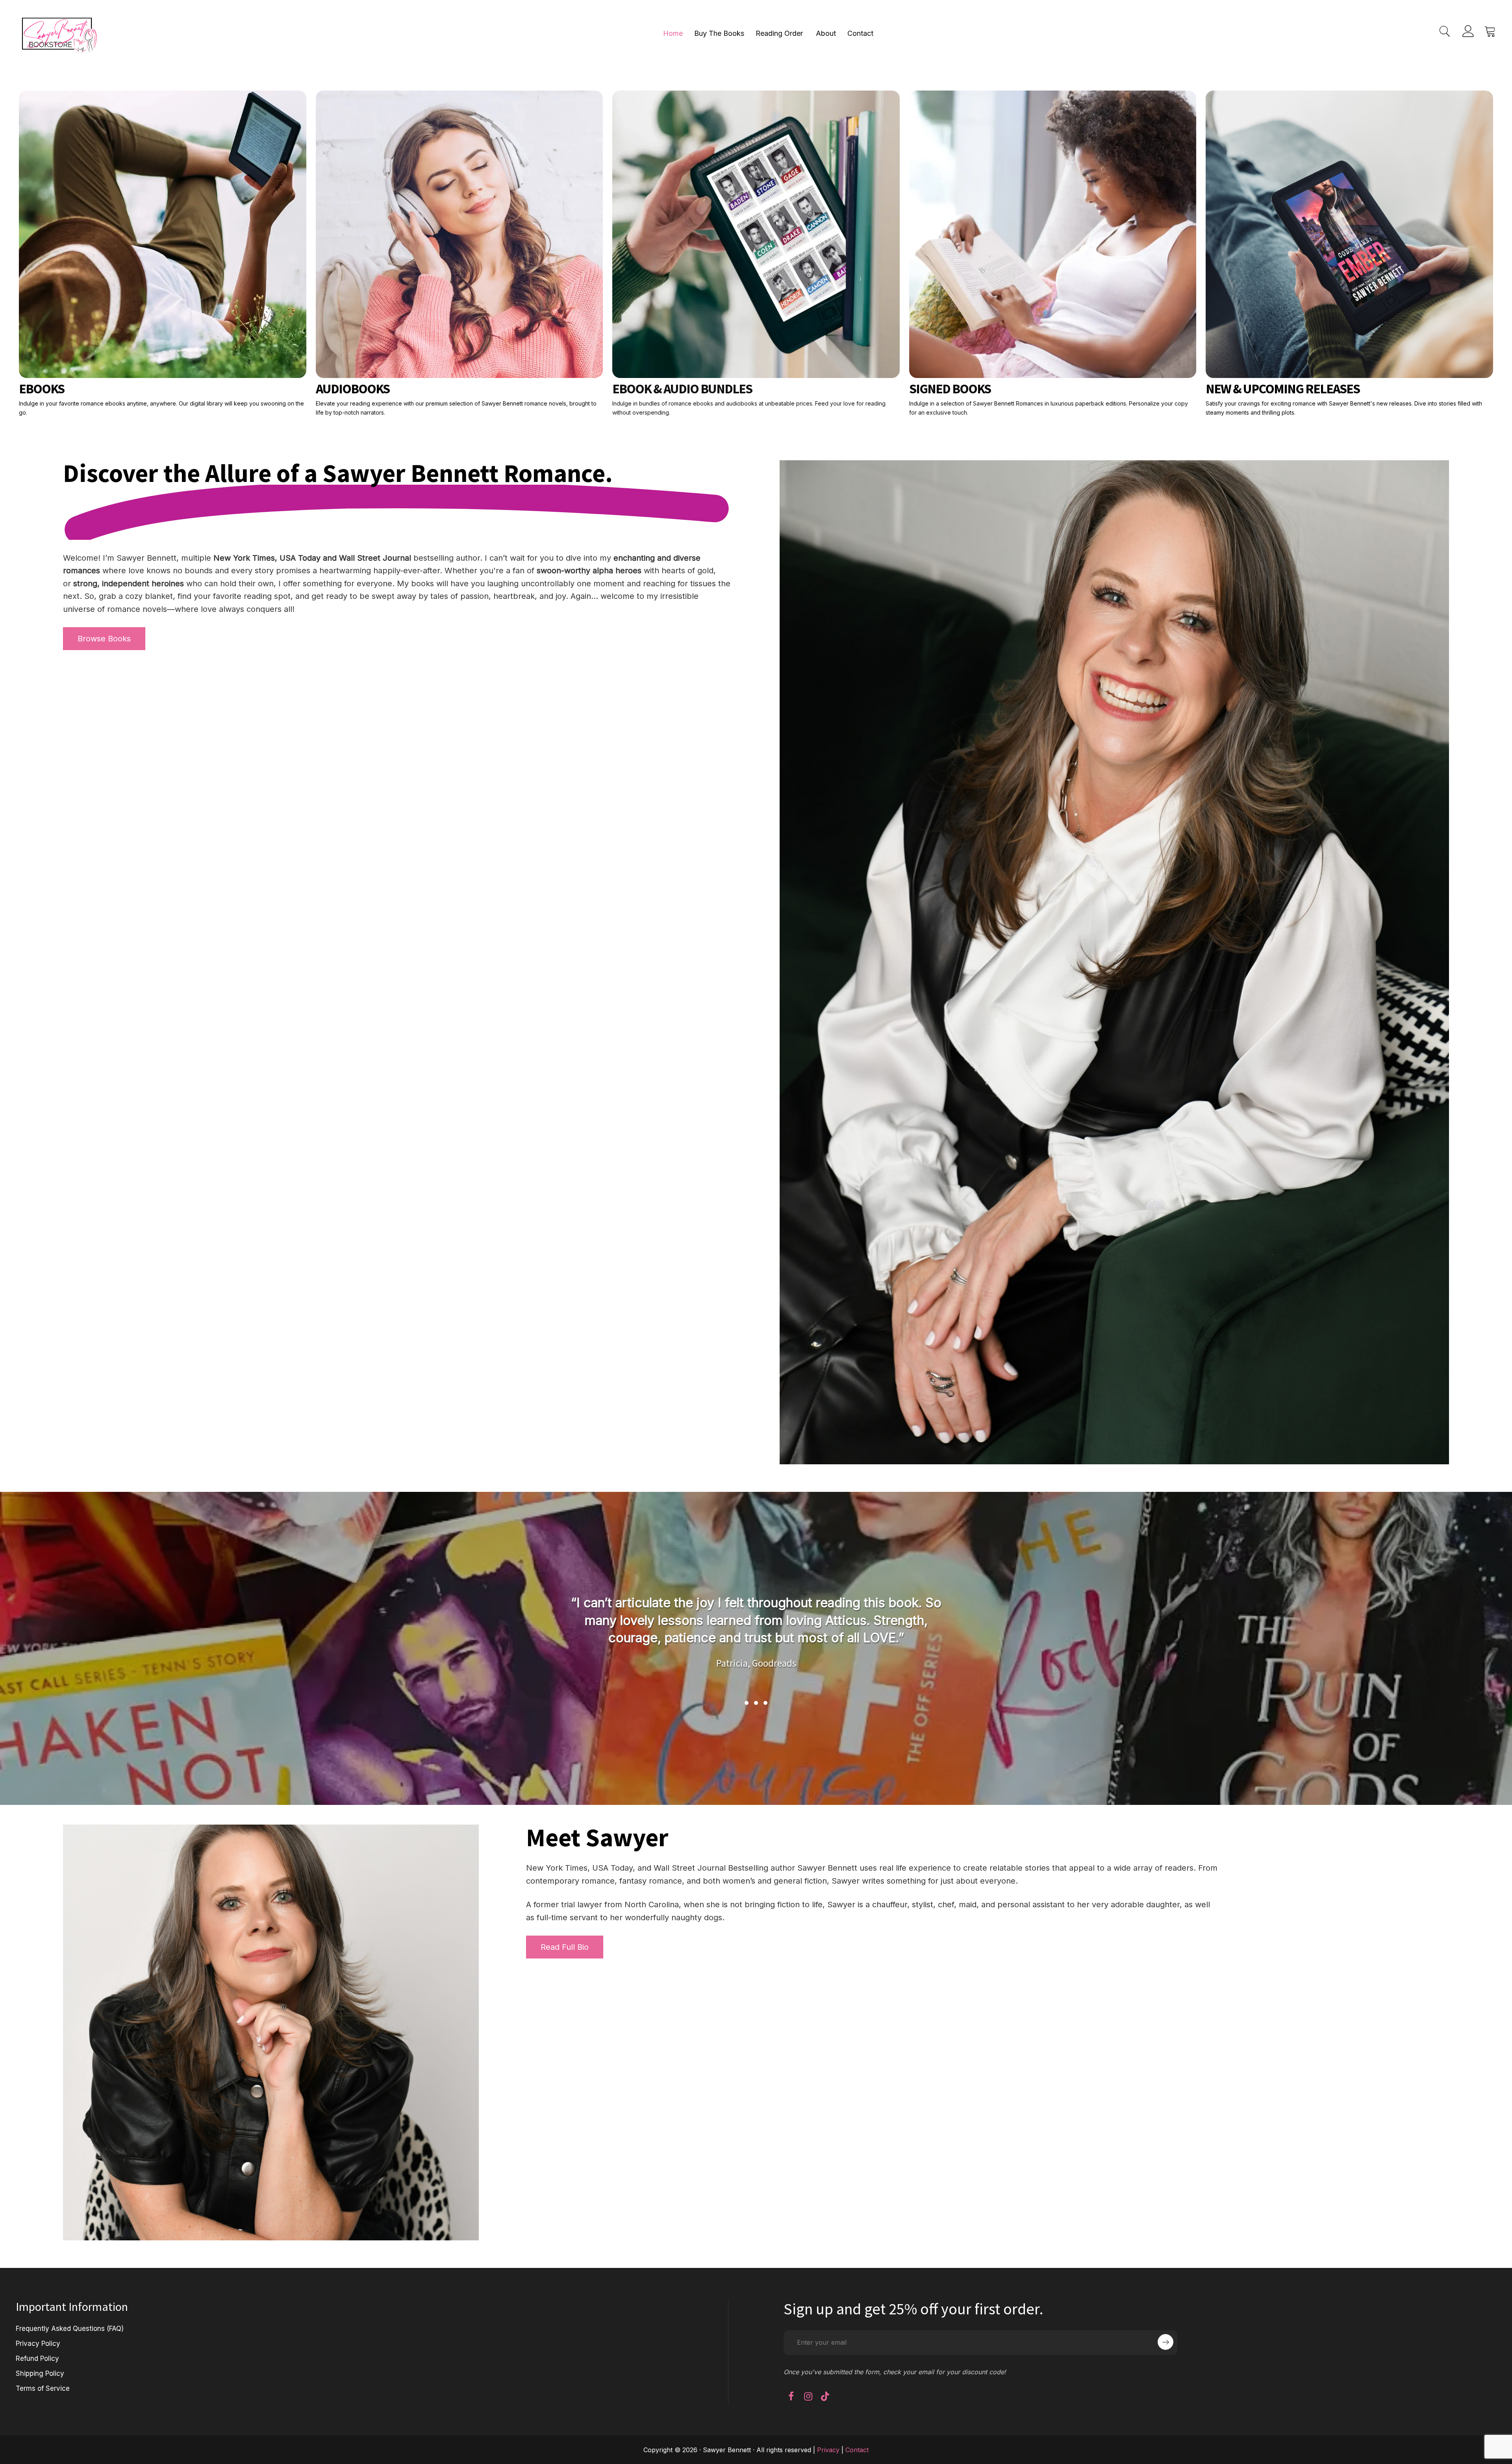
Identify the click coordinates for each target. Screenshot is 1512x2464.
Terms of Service (43, 2388)
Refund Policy (37, 2358)
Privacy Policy (38, 2344)
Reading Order (779, 33)
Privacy (828, 2450)
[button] (747, 1703)
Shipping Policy (40, 2373)
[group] (756, 1640)
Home (673, 33)
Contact (860, 33)
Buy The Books (719, 33)
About (826, 33)
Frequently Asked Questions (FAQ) (70, 2329)
